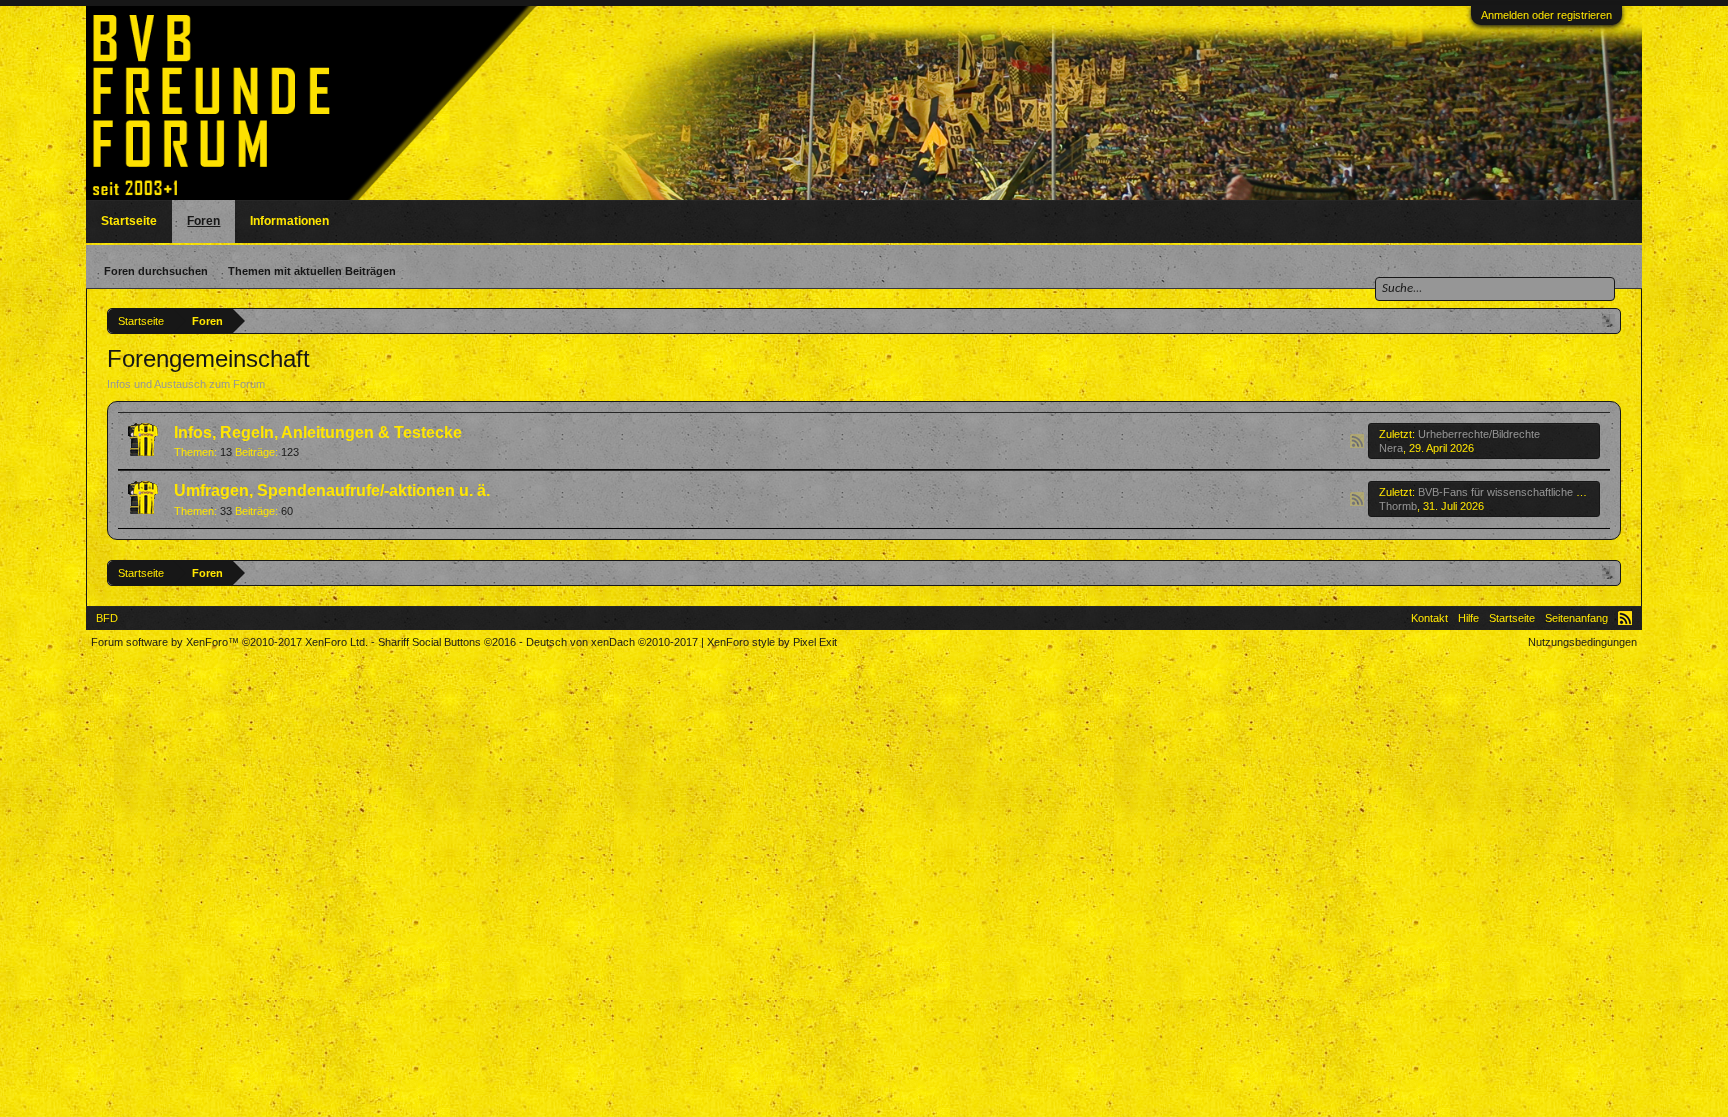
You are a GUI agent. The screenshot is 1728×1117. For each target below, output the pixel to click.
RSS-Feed (1357, 441)
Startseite (129, 221)
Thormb (1398, 506)
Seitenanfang (1576, 618)
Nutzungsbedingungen (1582, 642)
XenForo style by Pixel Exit (772, 642)
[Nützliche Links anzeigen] (1608, 320)
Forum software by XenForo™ (229, 642)
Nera (1391, 448)
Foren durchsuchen (156, 271)
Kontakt (1429, 618)
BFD (107, 618)
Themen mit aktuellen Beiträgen (312, 271)
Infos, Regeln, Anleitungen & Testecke (318, 432)
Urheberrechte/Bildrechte (1479, 434)
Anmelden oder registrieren (1546, 15)
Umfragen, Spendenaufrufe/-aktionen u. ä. (332, 490)
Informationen (289, 221)
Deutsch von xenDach (612, 642)
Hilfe (1468, 618)
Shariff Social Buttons (447, 642)
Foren (203, 221)
